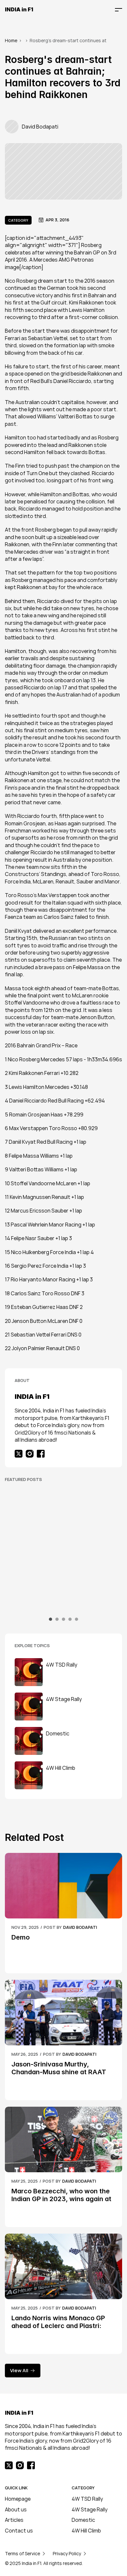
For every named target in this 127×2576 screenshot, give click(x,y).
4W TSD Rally (87, 2499)
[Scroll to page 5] (76, 1619)
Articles (14, 2520)
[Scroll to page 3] (63, 1619)
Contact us (19, 2531)
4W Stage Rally (90, 2509)
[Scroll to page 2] (57, 1619)
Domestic (83, 2520)
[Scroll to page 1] (51, 1619)
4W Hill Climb (86, 2531)
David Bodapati (80, 1927)
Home (11, 40)
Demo (21, 1937)
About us (16, 2509)
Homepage (18, 2499)
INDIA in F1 (19, 9)
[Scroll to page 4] (70, 1619)
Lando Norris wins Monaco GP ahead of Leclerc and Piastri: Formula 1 (59, 2326)
